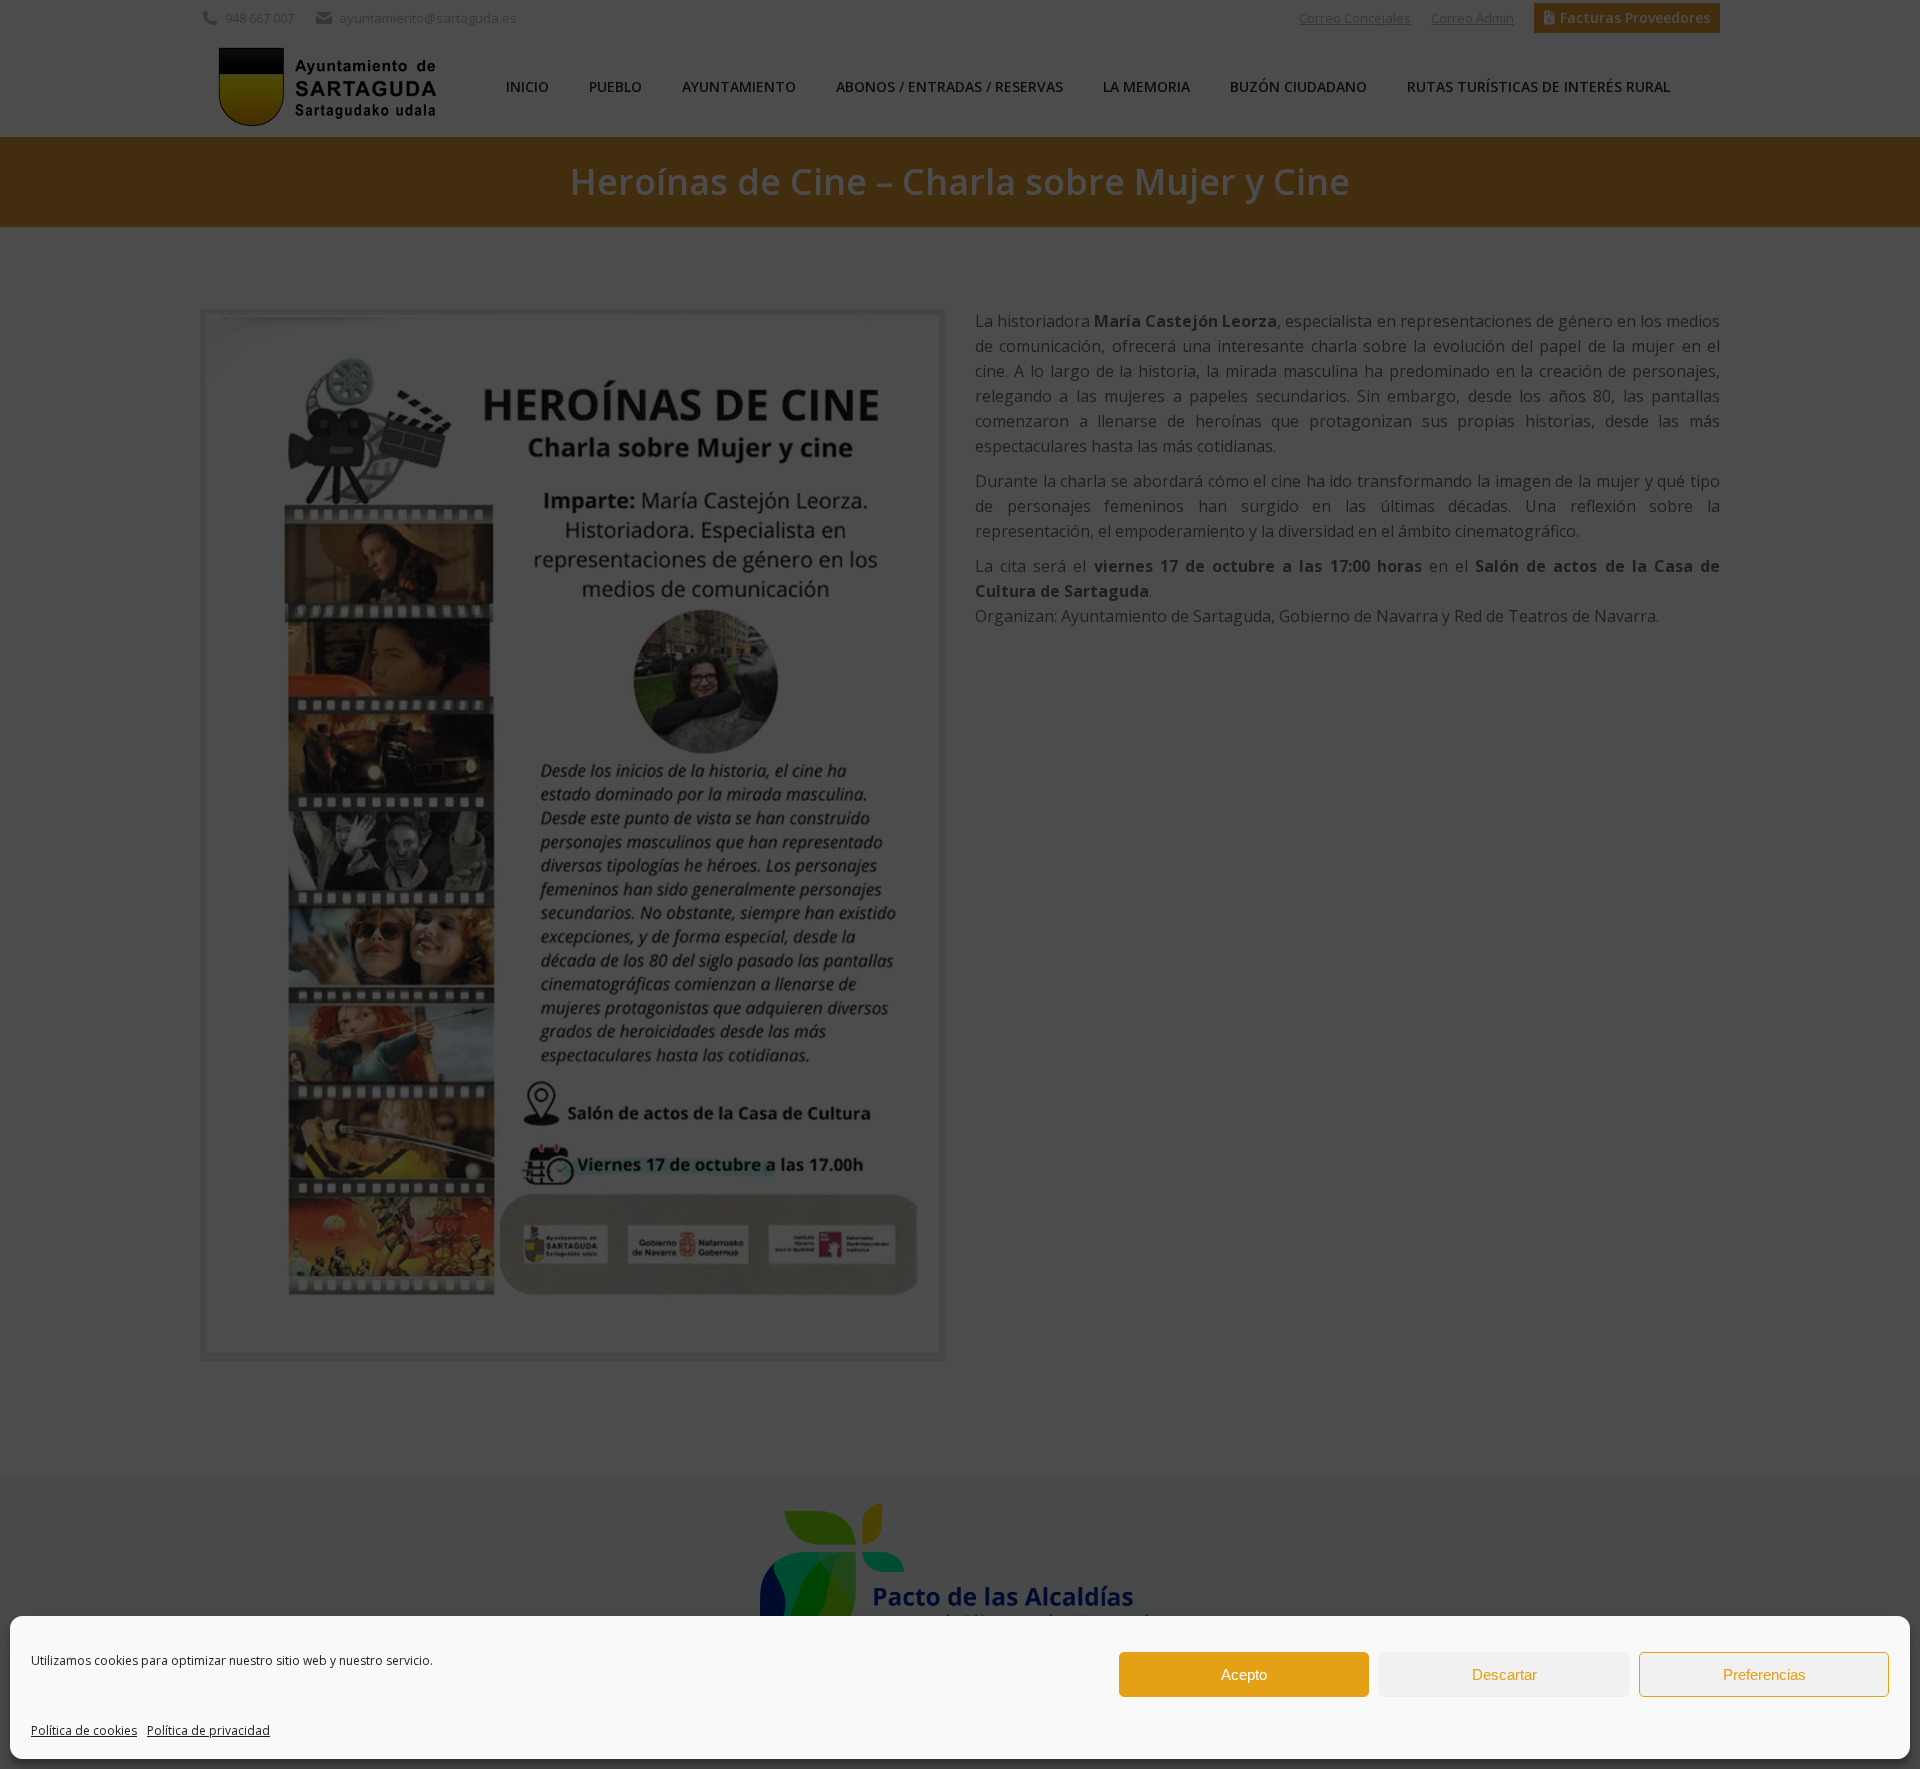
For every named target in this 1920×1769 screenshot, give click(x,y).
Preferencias (1764, 1674)
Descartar (1504, 1674)
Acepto (1244, 1674)
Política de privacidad (208, 1730)
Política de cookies (84, 1730)
